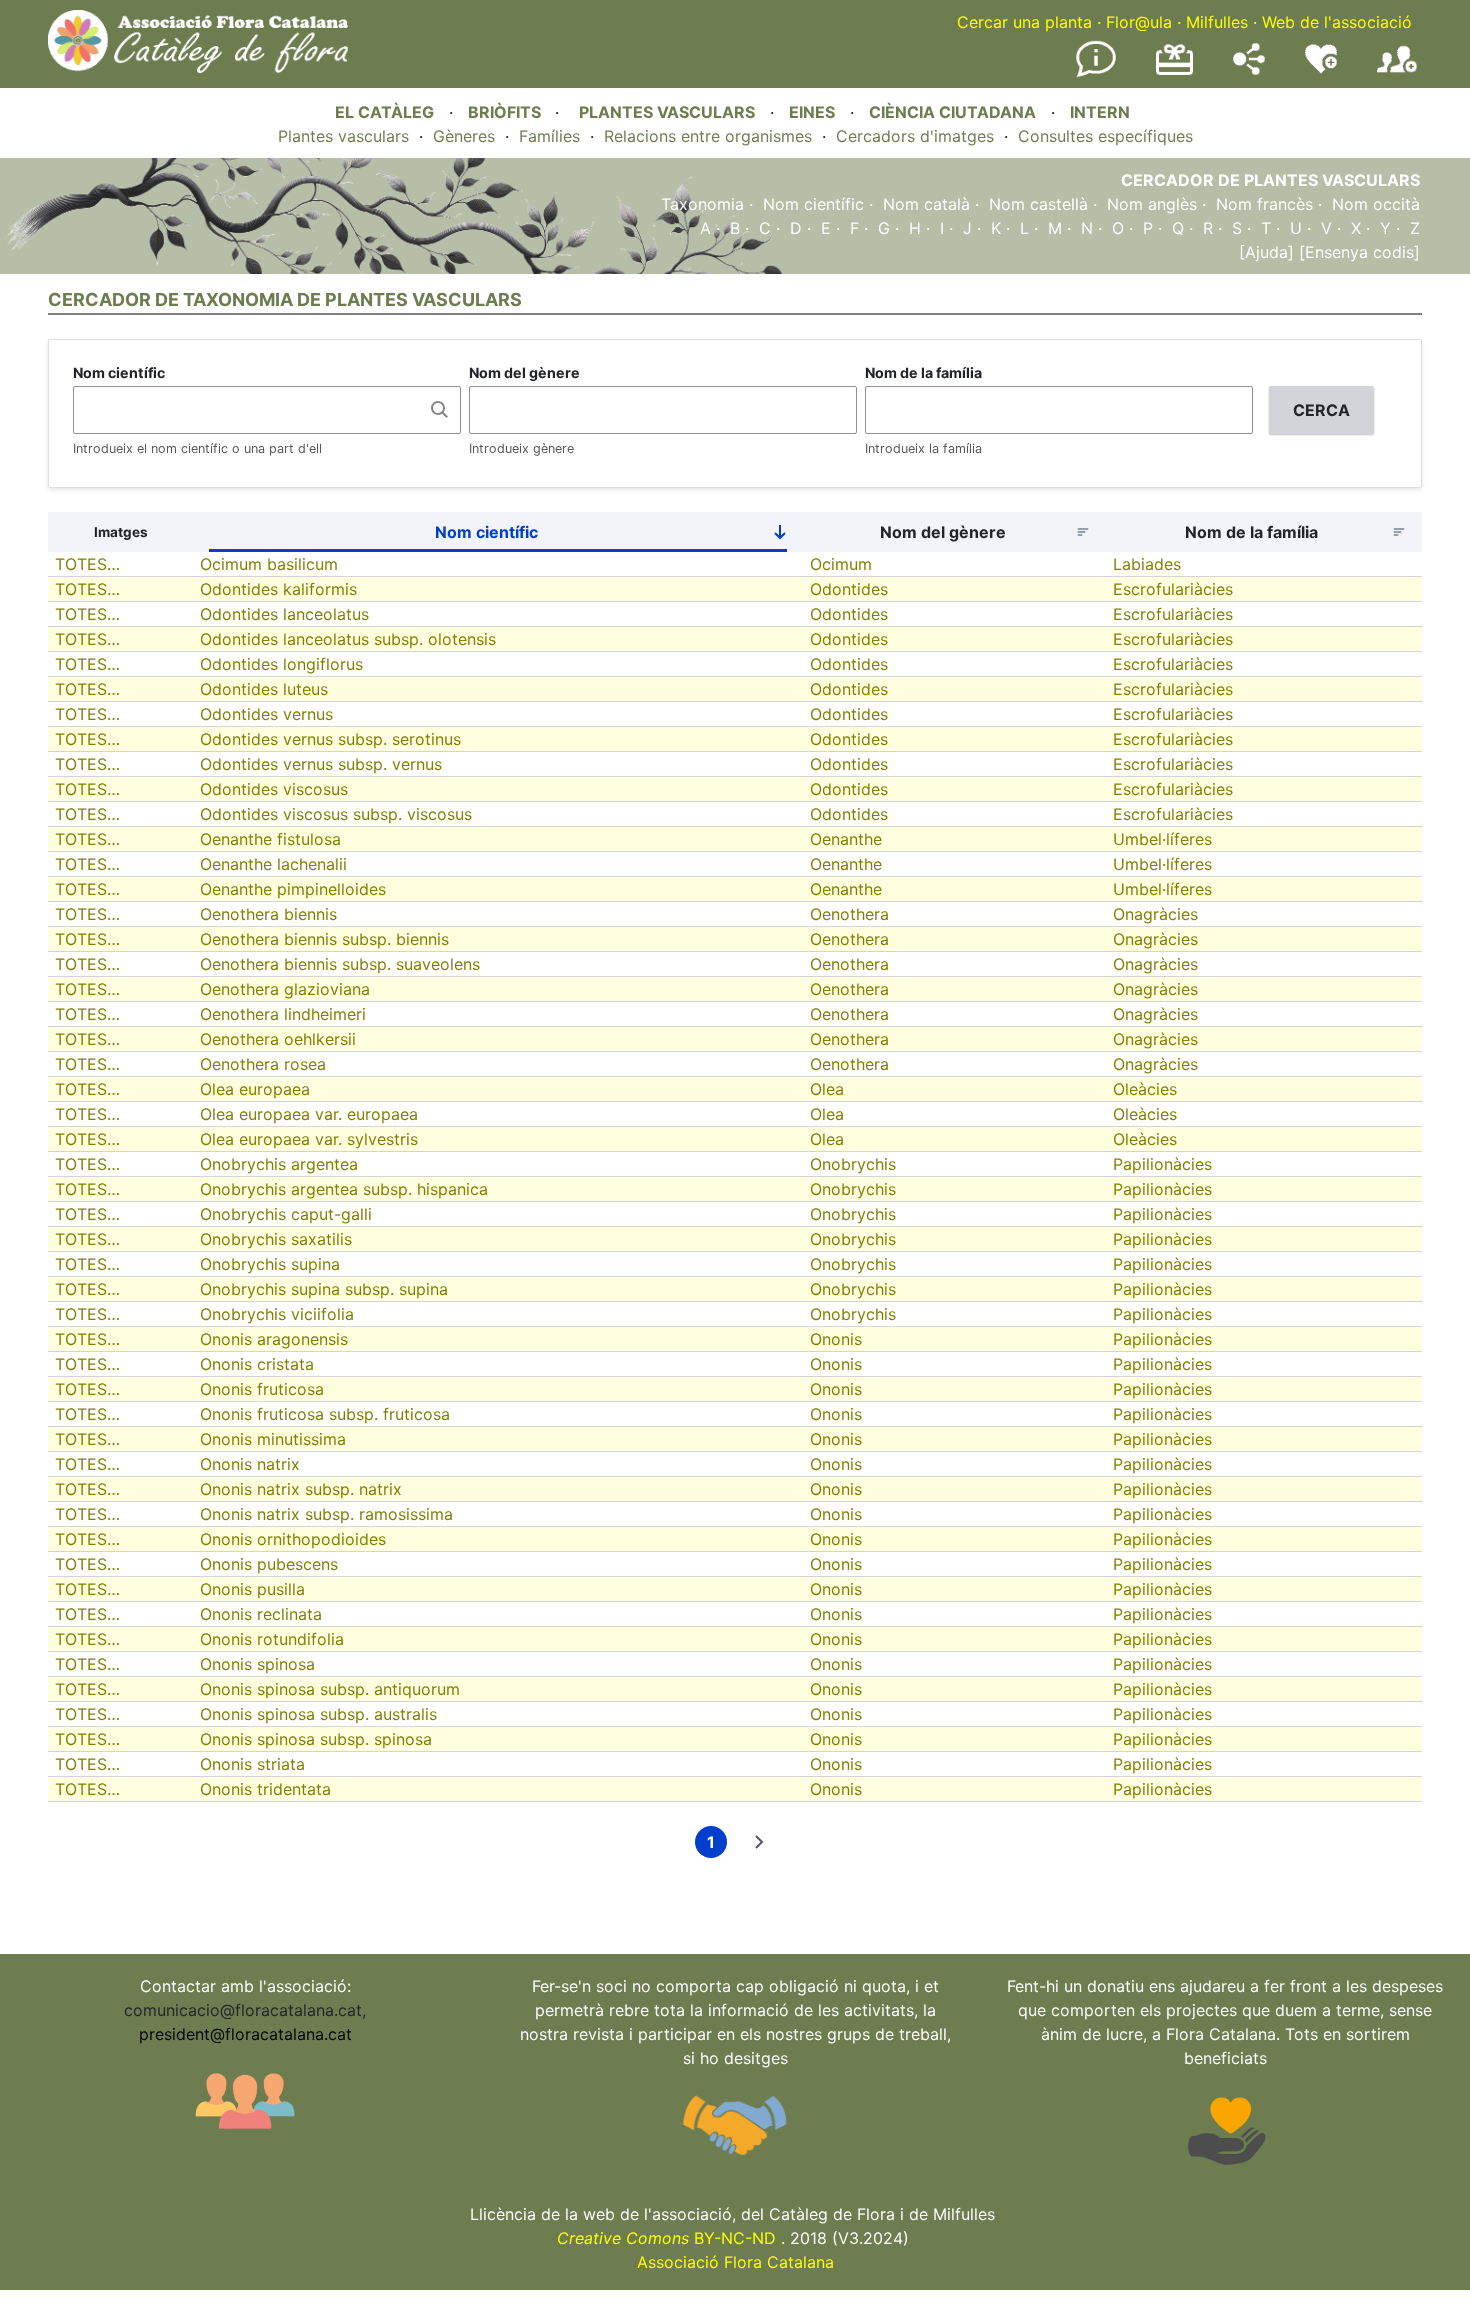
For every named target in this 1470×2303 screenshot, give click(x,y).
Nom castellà (1038, 204)
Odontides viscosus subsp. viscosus (336, 814)
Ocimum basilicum (269, 564)
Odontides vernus (266, 714)
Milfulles (1217, 22)
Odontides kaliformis (278, 589)
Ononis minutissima (273, 1439)
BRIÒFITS (506, 112)
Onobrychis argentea (279, 1164)
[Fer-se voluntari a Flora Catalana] (1321, 69)
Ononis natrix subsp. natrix (301, 1489)
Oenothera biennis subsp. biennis (324, 939)
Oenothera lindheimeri (283, 1014)
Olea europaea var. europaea (309, 1114)
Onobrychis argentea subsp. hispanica (344, 1189)
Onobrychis (853, 1164)
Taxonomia (702, 204)
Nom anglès (1152, 204)
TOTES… (87, 564)
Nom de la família (923, 372)
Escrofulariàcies (1173, 589)
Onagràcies (1155, 914)
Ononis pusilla (252, 1589)
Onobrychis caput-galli (286, 1214)
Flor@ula (1139, 22)
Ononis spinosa (257, 1664)
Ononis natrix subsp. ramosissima (326, 1514)
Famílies (549, 136)
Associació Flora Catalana (735, 2262)
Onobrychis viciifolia (277, 1314)
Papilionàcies (1162, 1164)
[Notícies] (1096, 73)
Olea (827, 1089)
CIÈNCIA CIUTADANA (952, 112)
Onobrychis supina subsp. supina (324, 1289)
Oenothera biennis (268, 914)
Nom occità (1376, 204)
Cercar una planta (1024, 22)
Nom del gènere (524, 372)
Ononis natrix (250, 1464)
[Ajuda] (1266, 252)
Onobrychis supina (270, 1264)
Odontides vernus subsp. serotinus (330, 739)
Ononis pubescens (269, 1564)
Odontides (849, 589)
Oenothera (849, 914)
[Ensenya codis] (1357, 252)
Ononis (836, 1339)
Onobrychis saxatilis (276, 1239)
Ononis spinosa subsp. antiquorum (330, 1689)
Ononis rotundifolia (272, 1639)
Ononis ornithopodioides (293, 1539)
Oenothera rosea (263, 1064)
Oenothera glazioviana (285, 989)
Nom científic (813, 204)
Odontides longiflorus (281, 664)
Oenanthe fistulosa (270, 839)
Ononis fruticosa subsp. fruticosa (325, 1414)
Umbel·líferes (1162, 839)
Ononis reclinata (261, 1614)
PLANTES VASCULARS (667, 112)
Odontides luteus (264, 689)
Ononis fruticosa (262, 1389)
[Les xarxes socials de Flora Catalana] (1249, 69)
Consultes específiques (1105, 136)
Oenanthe (846, 839)
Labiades (1147, 564)
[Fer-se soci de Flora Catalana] (1397, 73)
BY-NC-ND (666, 2238)
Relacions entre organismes (708, 136)
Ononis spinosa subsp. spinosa (316, 1739)
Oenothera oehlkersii (278, 1039)
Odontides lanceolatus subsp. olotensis (348, 639)
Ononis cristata (257, 1364)
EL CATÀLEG (384, 112)
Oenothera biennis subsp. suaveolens (340, 964)
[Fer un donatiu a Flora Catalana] (1174, 72)
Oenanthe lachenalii (273, 864)
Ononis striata (252, 1764)
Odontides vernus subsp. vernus (321, 764)
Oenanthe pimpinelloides (293, 889)
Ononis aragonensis (274, 1339)
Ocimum (841, 564)
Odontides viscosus (274, 789)
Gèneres (464, 136)
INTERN (1100, 112)
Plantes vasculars (343, 136)
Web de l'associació (1337, 22)
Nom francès (1264, 204)
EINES (812, 112)
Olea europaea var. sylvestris (309, 1139)
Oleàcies (1145, 1089)
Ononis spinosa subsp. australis (318, 1714)
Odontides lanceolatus (284, 614)
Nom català (926, 204)
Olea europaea (255, 1089)
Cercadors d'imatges (915, 136)
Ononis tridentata (265, 1789)
